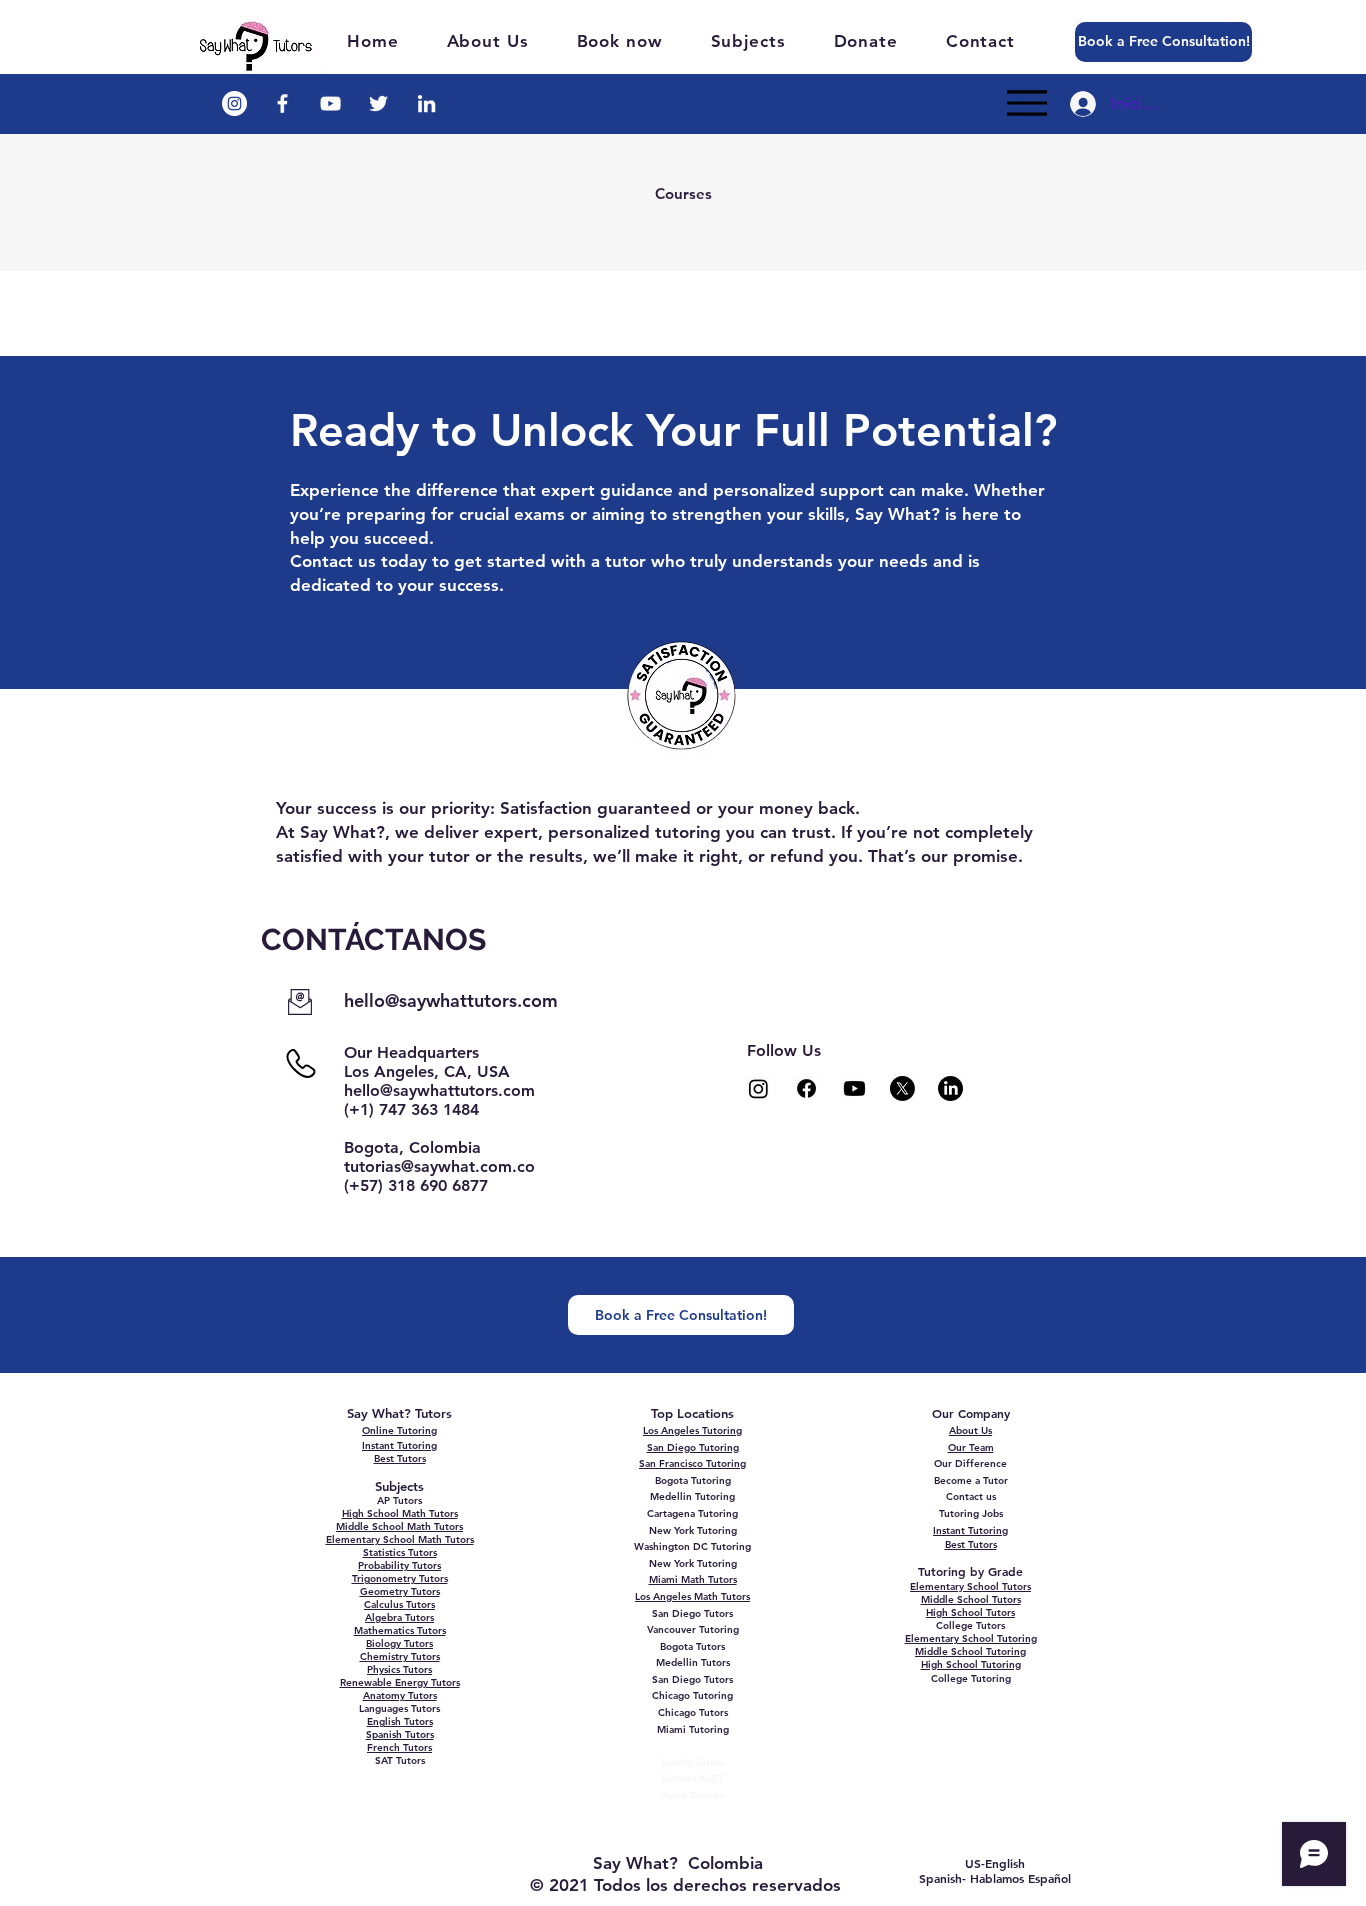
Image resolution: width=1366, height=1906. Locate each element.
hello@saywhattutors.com (451, 1000)
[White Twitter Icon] (378, 103)
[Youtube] (854, 1088)
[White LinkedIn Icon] (426, 103)
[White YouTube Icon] (330, 103)
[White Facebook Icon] (282, 103)
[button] (759, 41)
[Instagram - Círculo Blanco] (234, 103)
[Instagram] (758, 1088)
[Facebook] (806, 1088)
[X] (902, 1088)
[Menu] (1026, 103)
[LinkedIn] (950, 1088)
